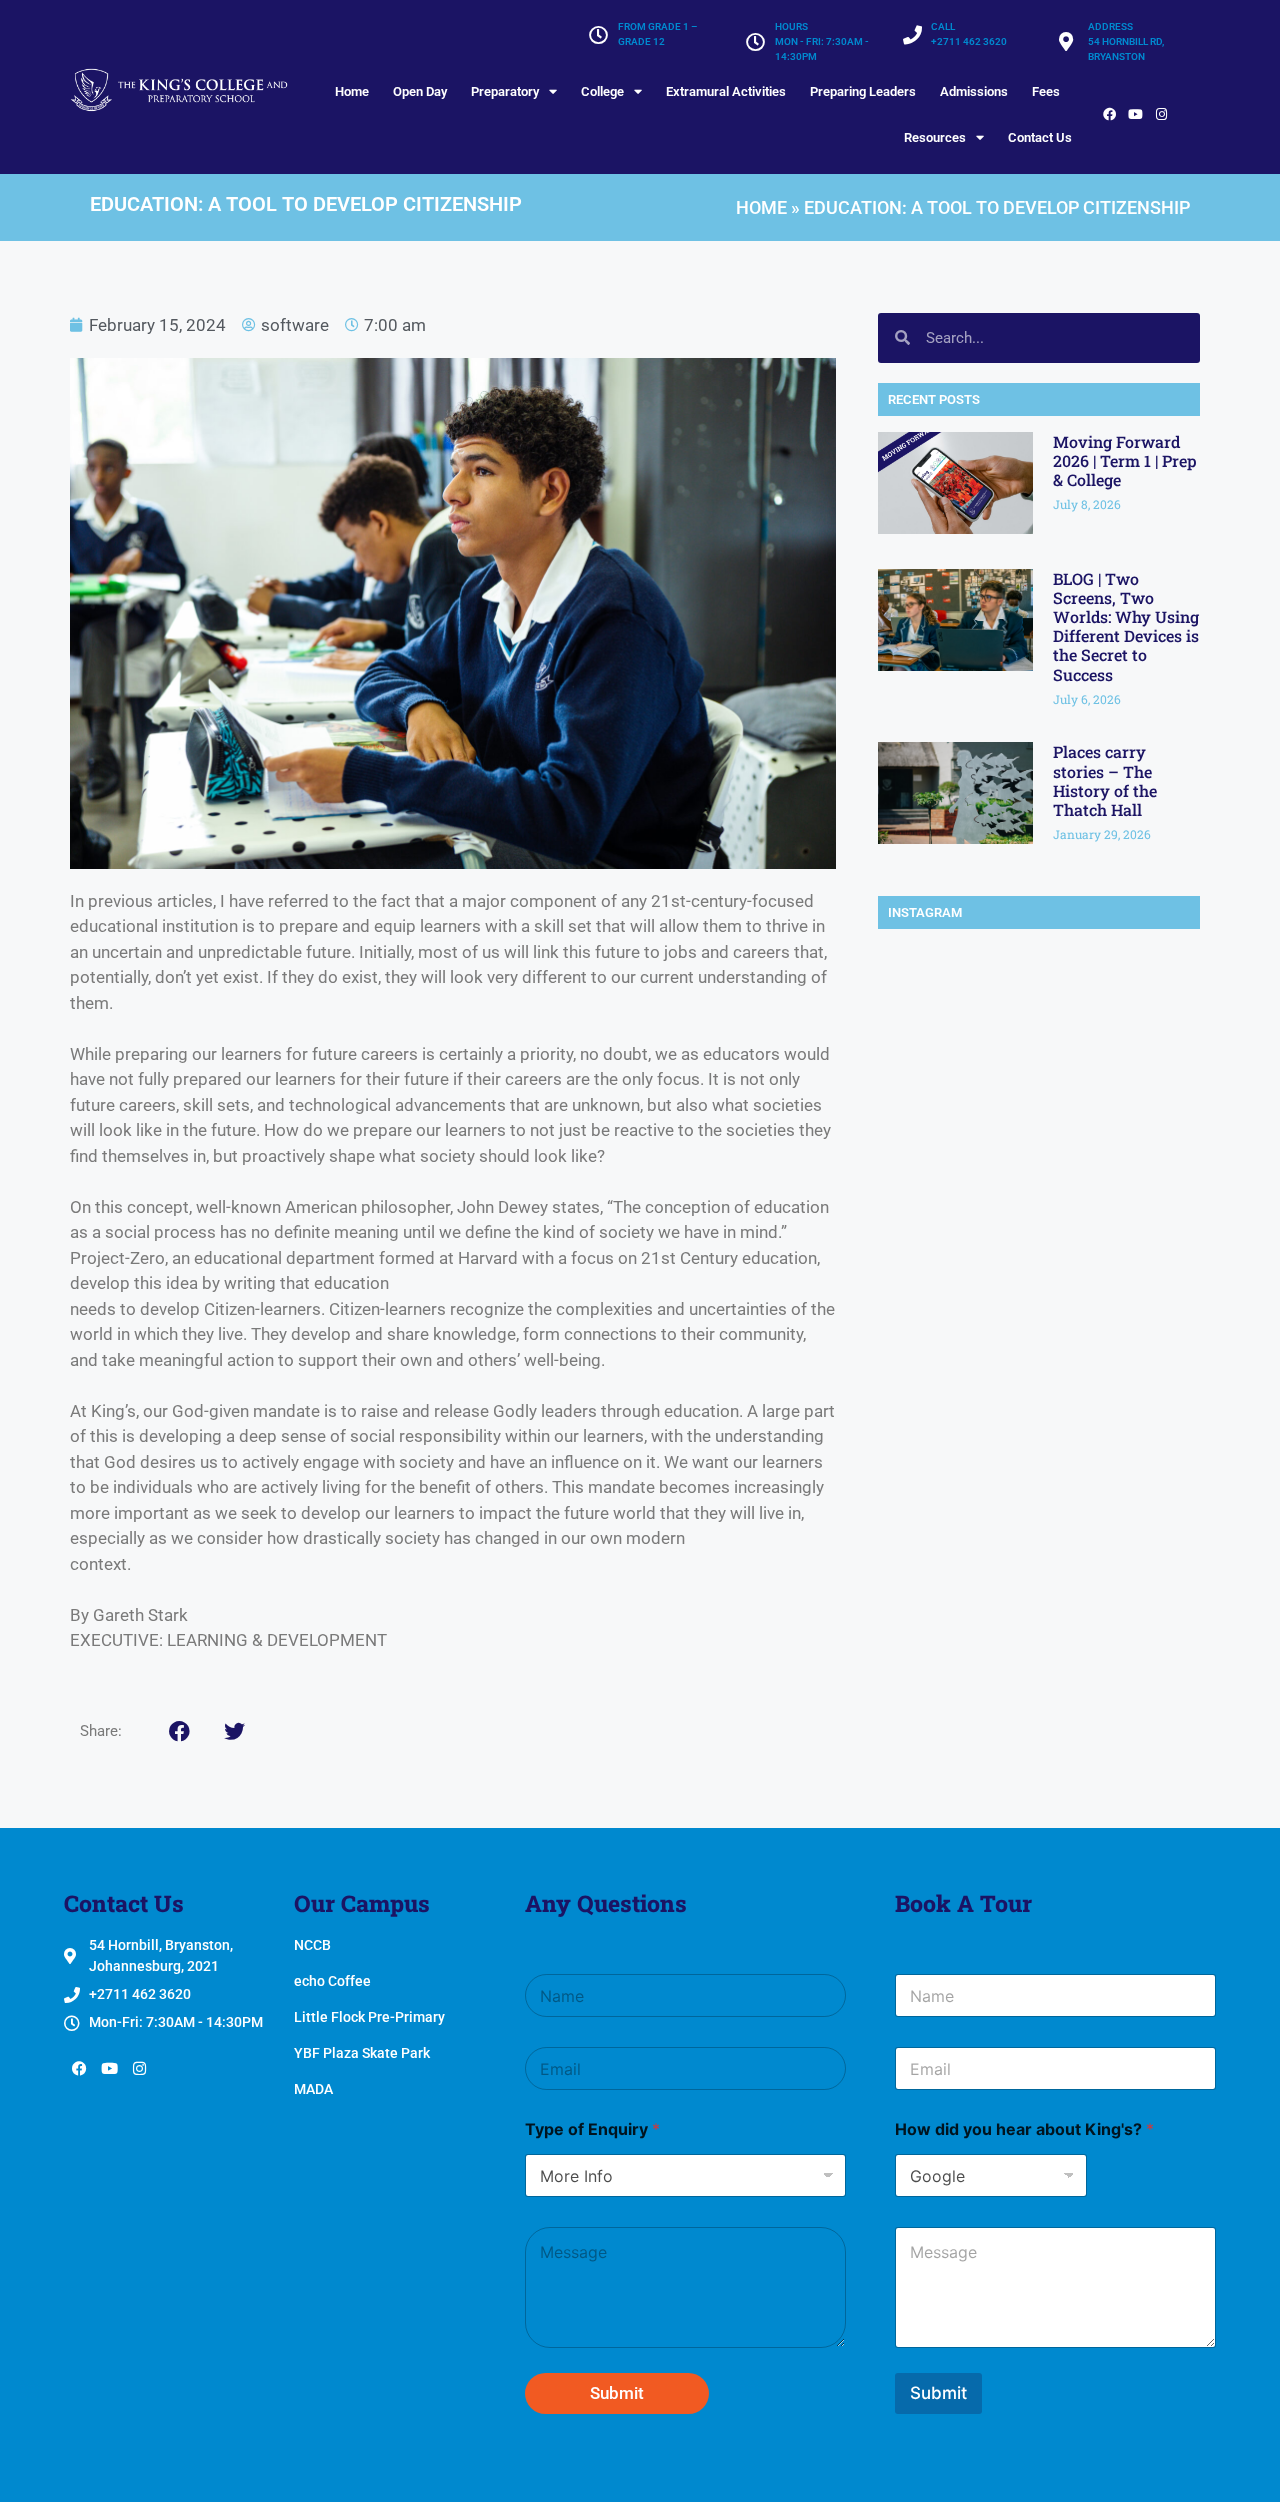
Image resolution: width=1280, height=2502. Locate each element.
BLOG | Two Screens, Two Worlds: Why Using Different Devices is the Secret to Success (1126, 626)
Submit (617, 2393)
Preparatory (505, 91)
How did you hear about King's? (1024, 2129)
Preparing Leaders (863, 91)
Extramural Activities (726, 91)
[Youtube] (1135, 115)
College (602, 91)
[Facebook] (1109, 115)
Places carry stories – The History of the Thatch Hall (1105, 780)
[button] (179, 1731)
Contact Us (1040, 137)
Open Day (420, 91)
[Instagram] (1161, 115)
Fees (1046, 91)
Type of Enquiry (592, 2129)
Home (352, 91)
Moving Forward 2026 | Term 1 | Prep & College (1125, 460)
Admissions (974, 91)
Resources (935, 137)
